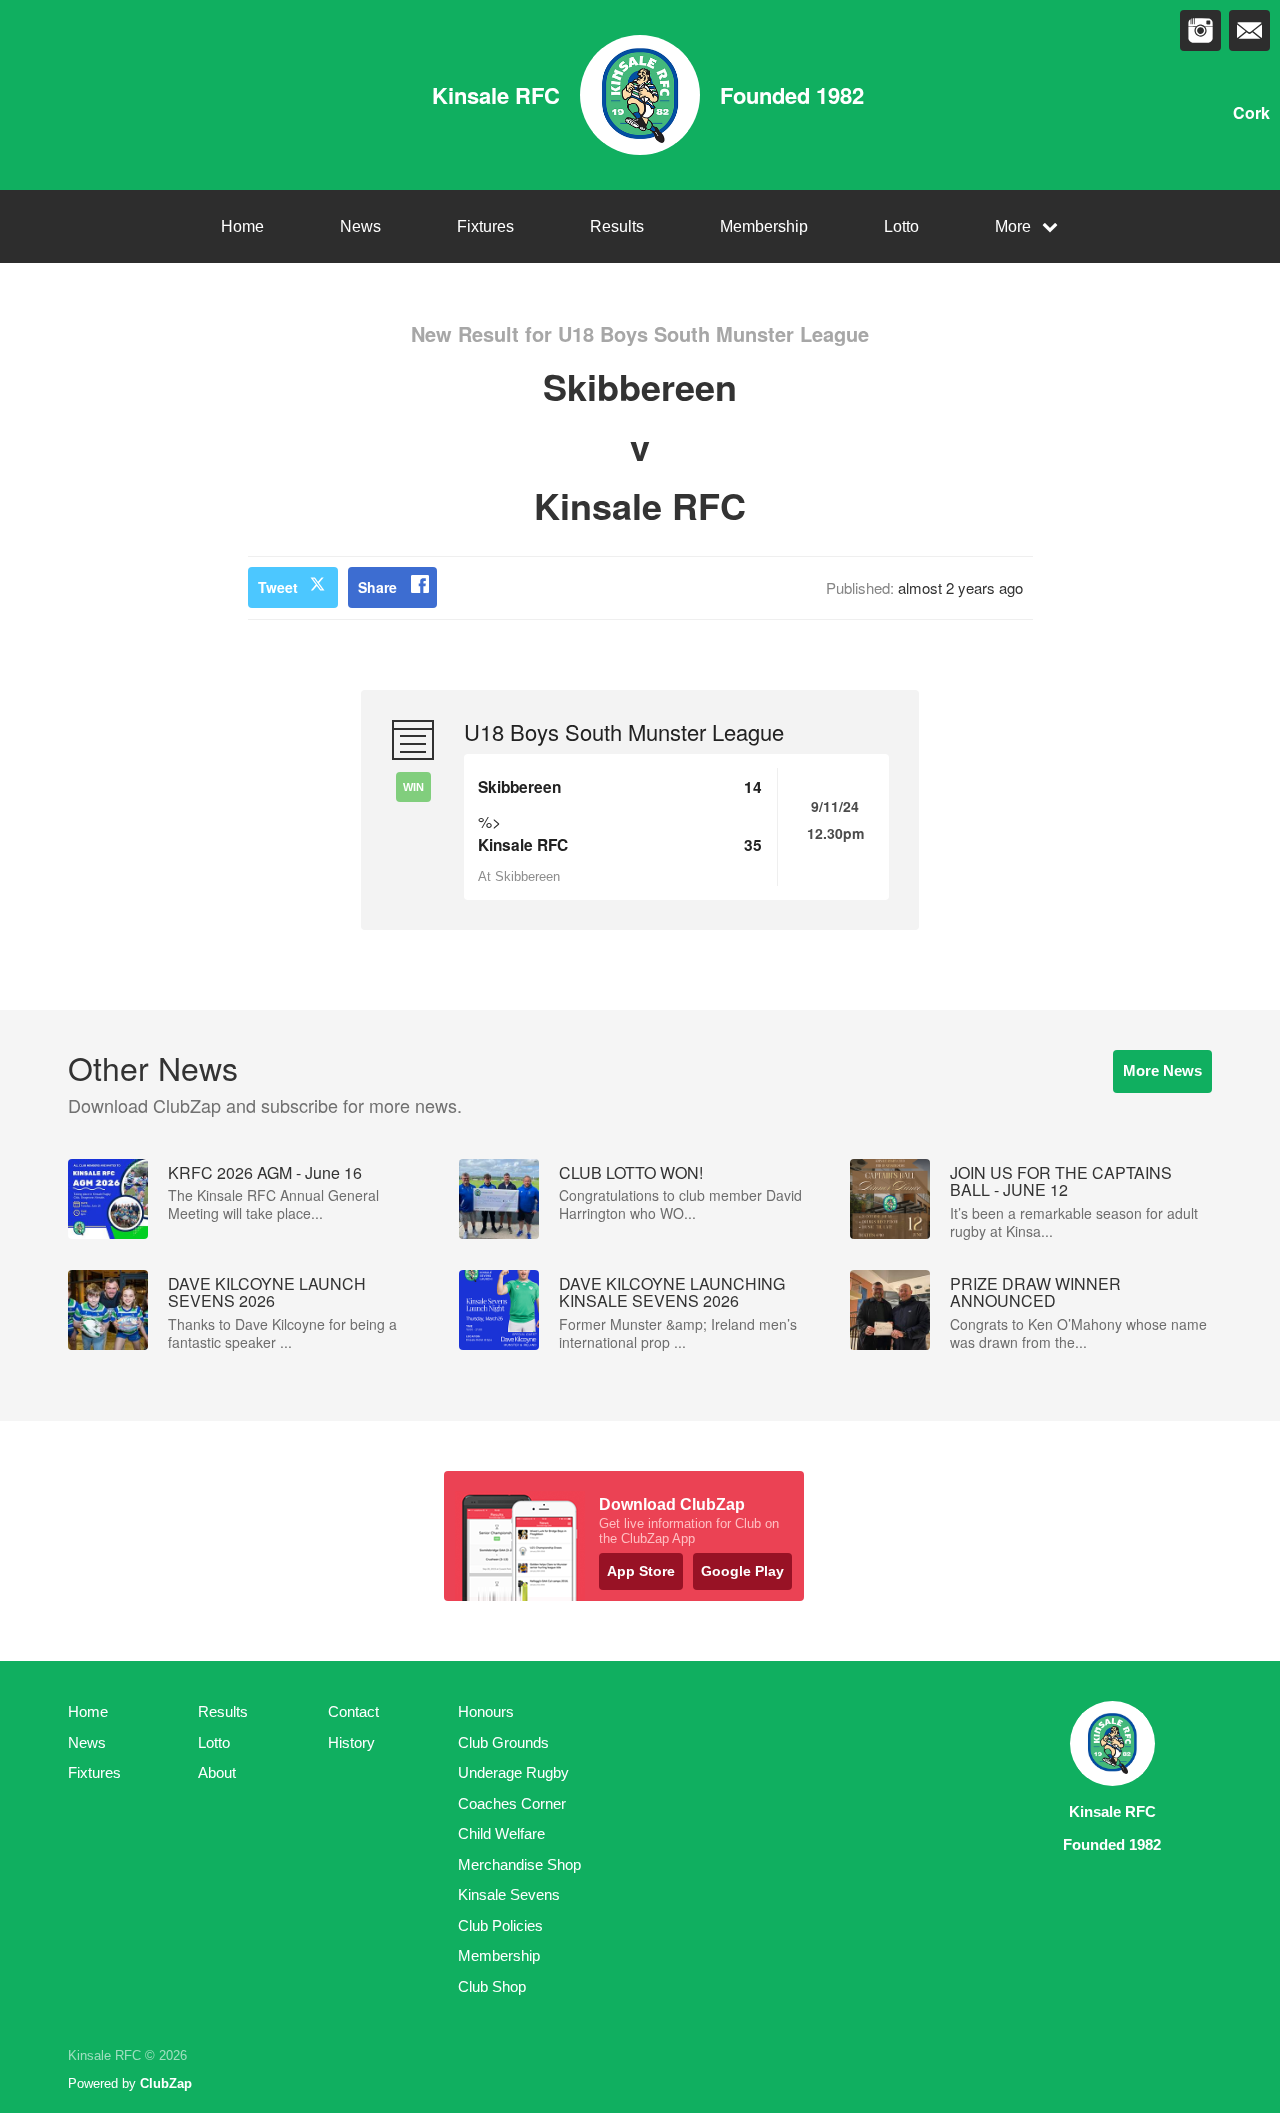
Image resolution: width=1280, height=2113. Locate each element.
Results (617, 226)
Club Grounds (503, 1742)
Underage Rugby (513, 1772)
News (360, 226)
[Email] (1249, 30)
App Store (641, 1571)
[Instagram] (1200, 30)
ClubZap (166, 2083)
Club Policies (500, 1925)
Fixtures (485, 226)
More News (1162, 1070)
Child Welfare (501, 1833)
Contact (353, 1711)
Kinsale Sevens (509, 1894)
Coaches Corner (512, 1803)
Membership (764, 226)
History (351, 1742)
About (217, 1772)
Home (242, 226)
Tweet (278, 587)
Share (377, 587)
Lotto (901, 226)
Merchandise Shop (519, 1864)
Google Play (742, 1571)
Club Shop (492, 1986)
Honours (486, 1711)
